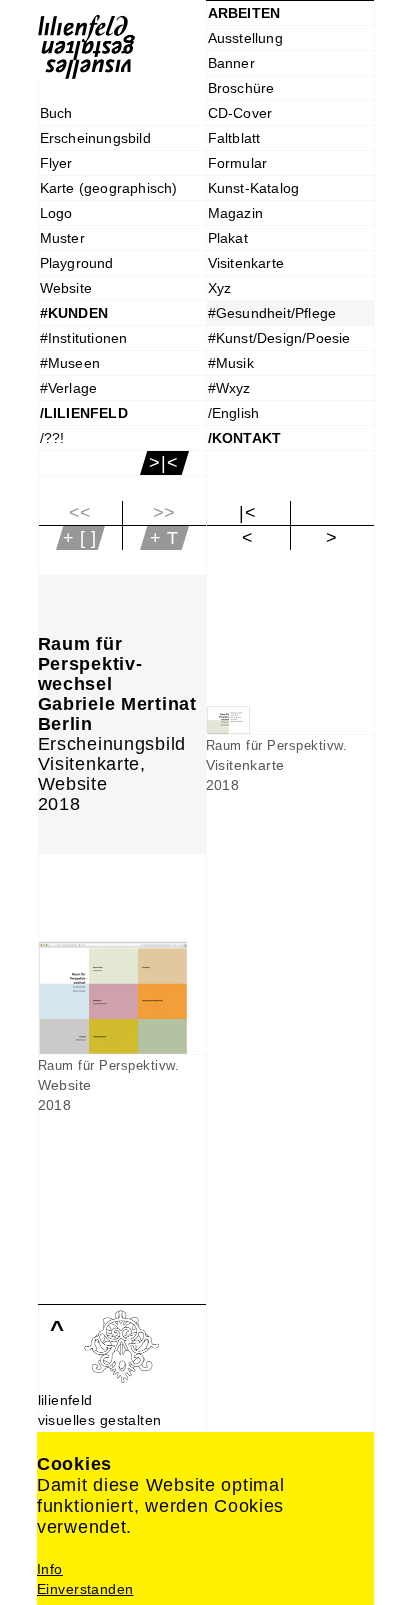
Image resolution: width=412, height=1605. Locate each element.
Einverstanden (85, 1589)
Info (50, 1569)
